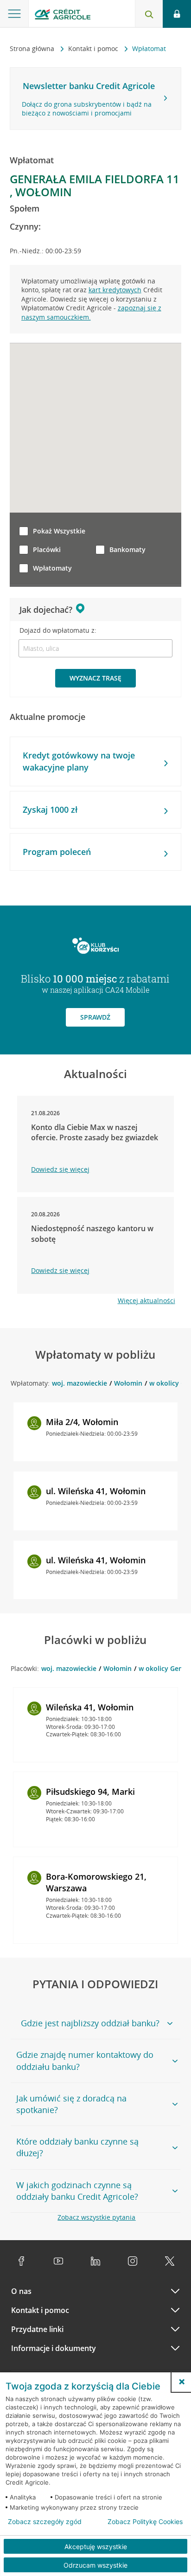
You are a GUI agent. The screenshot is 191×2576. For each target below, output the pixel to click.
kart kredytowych (115, 290)
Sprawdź (95, 1017)
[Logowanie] (177, 14)
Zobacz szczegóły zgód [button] (45, 2522)
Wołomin (128, 1383)
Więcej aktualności (146, 1301)
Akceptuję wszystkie (96, 2547)
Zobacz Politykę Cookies (145, 2522)
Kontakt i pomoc (94, 48)
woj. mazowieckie (80, 1383)
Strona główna (33, 48)
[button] (182, 2382)
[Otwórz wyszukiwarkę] (149, 14)
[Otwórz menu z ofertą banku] (14, 14)
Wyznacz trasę (95, 678)
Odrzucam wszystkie (95, 2565)
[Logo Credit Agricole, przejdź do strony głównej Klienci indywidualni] (63, 16)
